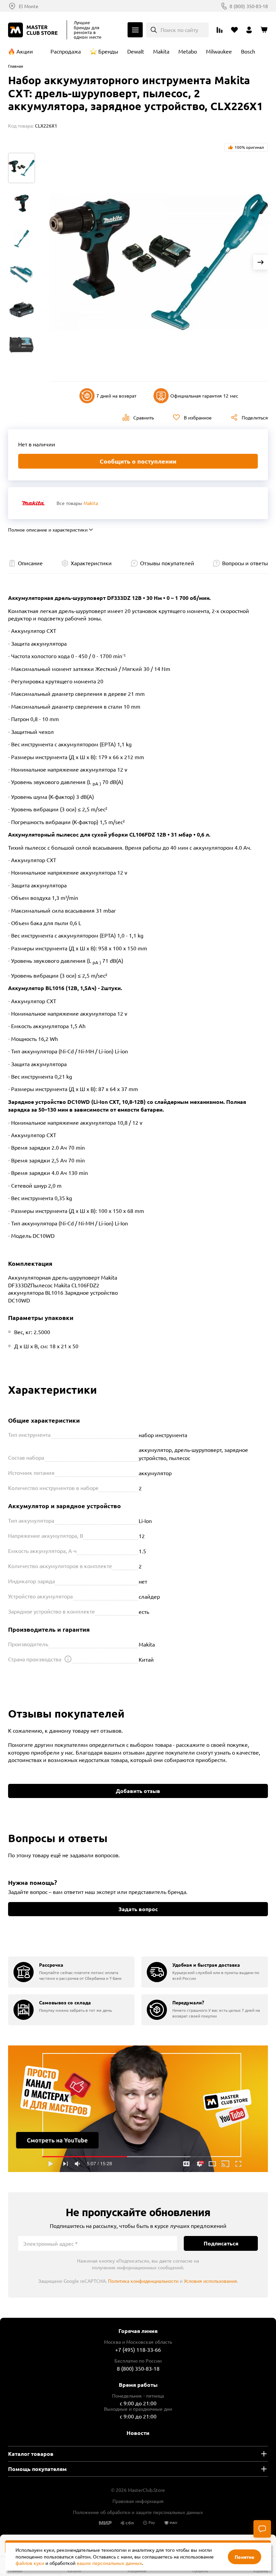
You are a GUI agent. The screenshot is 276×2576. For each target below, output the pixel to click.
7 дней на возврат (116, 396)
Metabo (188, 51)
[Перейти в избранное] (234, 30)
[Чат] (262, 2529)
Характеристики (91, 563)
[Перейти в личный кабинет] (249, 30)
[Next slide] (261, 262)
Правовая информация (138, 2501)
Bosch (248, 51)
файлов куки (30, 2563)
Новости (138, 2433)
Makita (161, 51)
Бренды (108, 51)
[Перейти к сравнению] (219, 30)
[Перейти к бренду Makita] (33, 503)
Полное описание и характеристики (48, 530)
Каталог (135, 30)
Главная (16, 66)
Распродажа (66, 51)
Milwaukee (219, 51)
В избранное (198, 417)
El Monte (29, 6)
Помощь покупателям (37, 2469)
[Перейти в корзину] (264, 30)
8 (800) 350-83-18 (249, 6)
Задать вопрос (138, 1909)
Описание (30, 563)
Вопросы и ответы (245, 563)
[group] (71, 1972)
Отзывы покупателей (167, 563)
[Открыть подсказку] (68, 1659)
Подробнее (138, 2109)
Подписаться (221, 2243)
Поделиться (255, 417)
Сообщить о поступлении (138, 461)
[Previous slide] (57, 262)
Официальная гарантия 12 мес (204, 396)
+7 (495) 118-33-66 (138, 2349)
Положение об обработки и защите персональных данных (138, 2512)
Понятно (245, 2557)
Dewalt (136, 51)
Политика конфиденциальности (143, 2281)
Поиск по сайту (179, 30)
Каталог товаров (31, 2454)
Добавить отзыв (138, 1791)
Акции (25, 51)
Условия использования (210, 2281)
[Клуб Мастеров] (34, 30)
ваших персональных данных (109, 2563)
